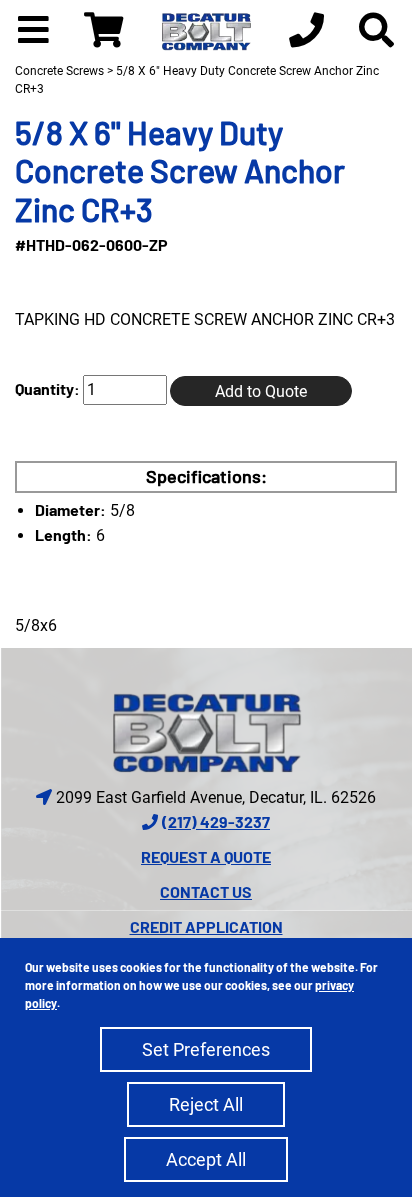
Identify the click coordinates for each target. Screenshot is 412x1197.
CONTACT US (206, 891)
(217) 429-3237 (216, 821)
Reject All (206, 1104)
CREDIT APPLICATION (206, 926)
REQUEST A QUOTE (206, 856)
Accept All (206, 1159)
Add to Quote (261, 391)
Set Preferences (206, 1049)
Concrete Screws (59, 71)
